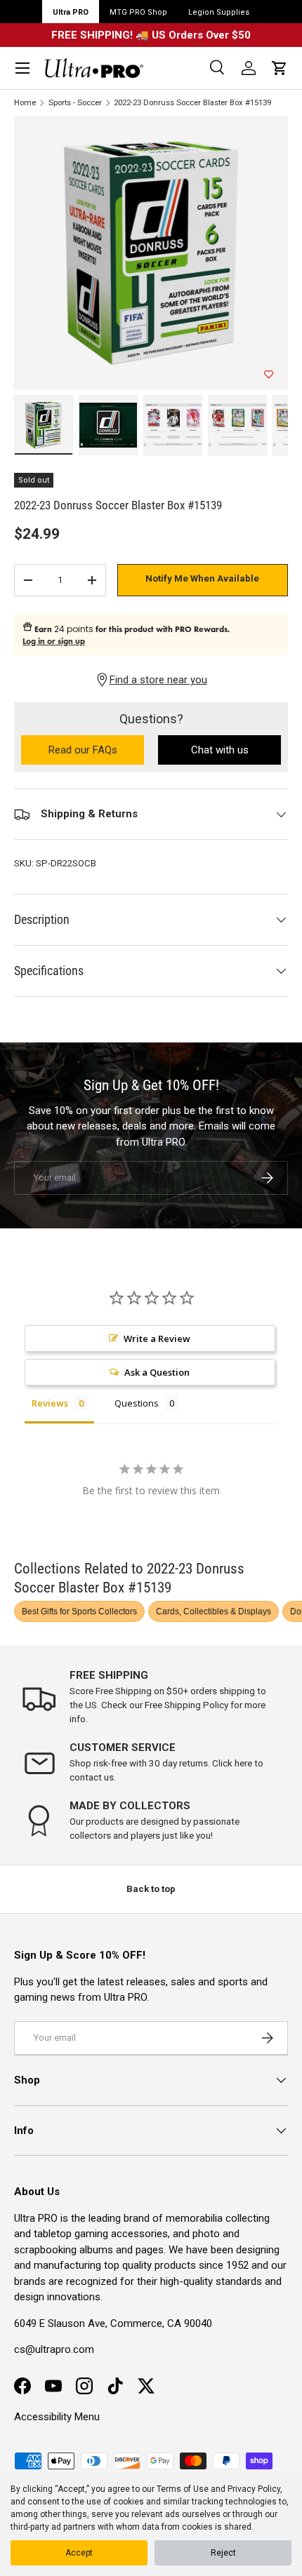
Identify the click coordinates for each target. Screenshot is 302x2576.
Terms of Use (183, 2489)
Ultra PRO (71, 12)
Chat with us (220, 750)
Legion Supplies (219, 12)
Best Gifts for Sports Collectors (79, 1611)
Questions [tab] (137, 1403)
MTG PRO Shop (138, 12)
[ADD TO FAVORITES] (269, 375)
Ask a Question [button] (157, 1372)
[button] (280, 68)
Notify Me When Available (202, 578)
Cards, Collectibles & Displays (214, 1611)
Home (25, 103)
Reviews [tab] (50, 1403)
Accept (79, 2553)
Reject (223, 2553)
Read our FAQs (96, 751)
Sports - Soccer (75, 103)
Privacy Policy (254, 2489)
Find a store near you (158, 680)
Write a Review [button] (157, 1339)
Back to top (151, 1889)
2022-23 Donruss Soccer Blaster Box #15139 (192, 103)
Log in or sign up (54, 641)
